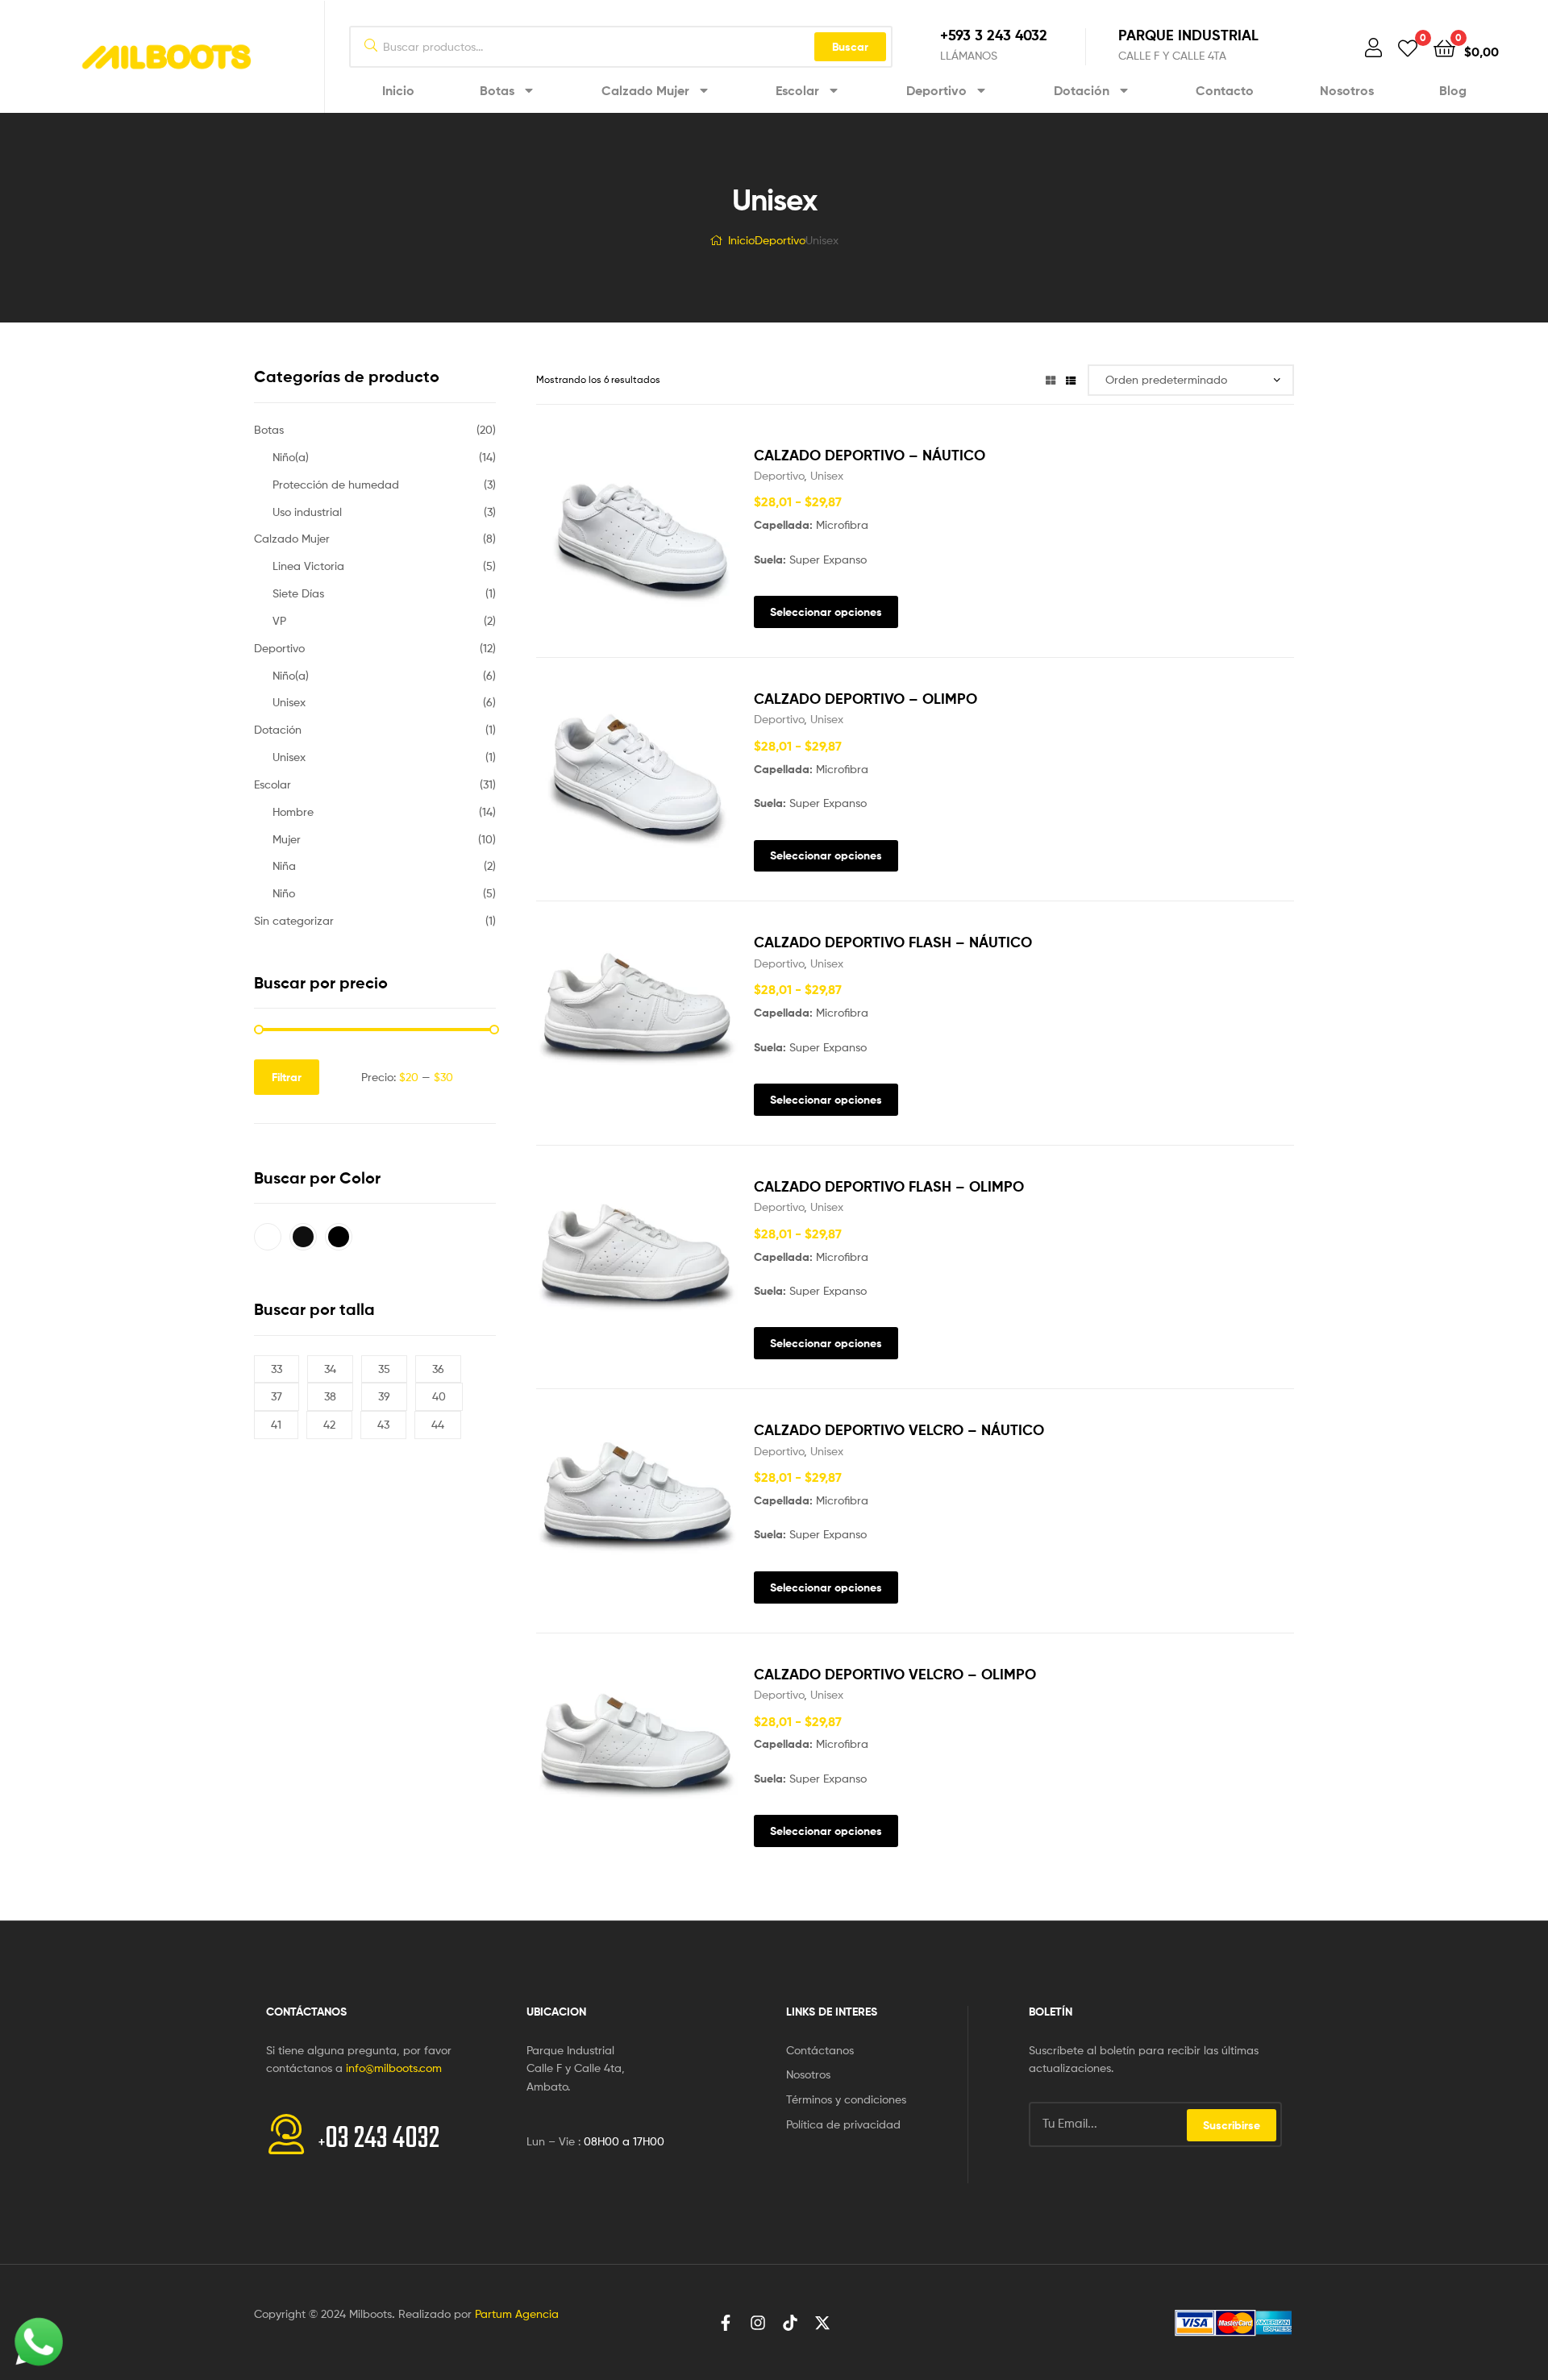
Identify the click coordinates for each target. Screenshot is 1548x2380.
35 (384, 1369)
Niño (284, 893)
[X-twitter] (822, 2323)
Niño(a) (291, 457)
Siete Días (298, 593)
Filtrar (287, 1077)
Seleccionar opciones (826, 612)
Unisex (827, 475)
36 (438, 1369)
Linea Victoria (308, 566)
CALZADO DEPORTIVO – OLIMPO (866, 699)
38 (330, 1396)
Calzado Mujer (645, 90)
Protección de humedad (336, 484)
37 (277, 1396)
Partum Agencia (517, 2313)
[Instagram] (758, 2323)
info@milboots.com (394, 2068)
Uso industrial (307, 512)
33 (277, 1369)
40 (439, 1396)
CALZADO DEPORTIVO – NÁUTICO (870, 455)
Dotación (1082, 90)
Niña (284, 865)
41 (276, 1424)
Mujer (287, 839)
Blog (1453, 90)
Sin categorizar (294, 920)
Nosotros (1347, 90)
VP (279, 620)
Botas (497, 90)
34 (330, 1369)
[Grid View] (1051, 379)
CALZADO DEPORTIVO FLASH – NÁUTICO (893, 942)
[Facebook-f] (726, 2323)
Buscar (850, 47)
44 (438, 1424)
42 (329, 1424)
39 (384, 1396)
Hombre (293, 811)
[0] (1408, 47)
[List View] (1071, 379)
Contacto (1225, 90)
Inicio (398, 90)
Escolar (797, 90)
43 (383, 1424)
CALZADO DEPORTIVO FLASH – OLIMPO (889, 1186)
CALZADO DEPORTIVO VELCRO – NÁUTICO (899, 1430)
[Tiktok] (790, 2323)
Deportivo (936, 90)
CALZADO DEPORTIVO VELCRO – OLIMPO (895, 1674)
